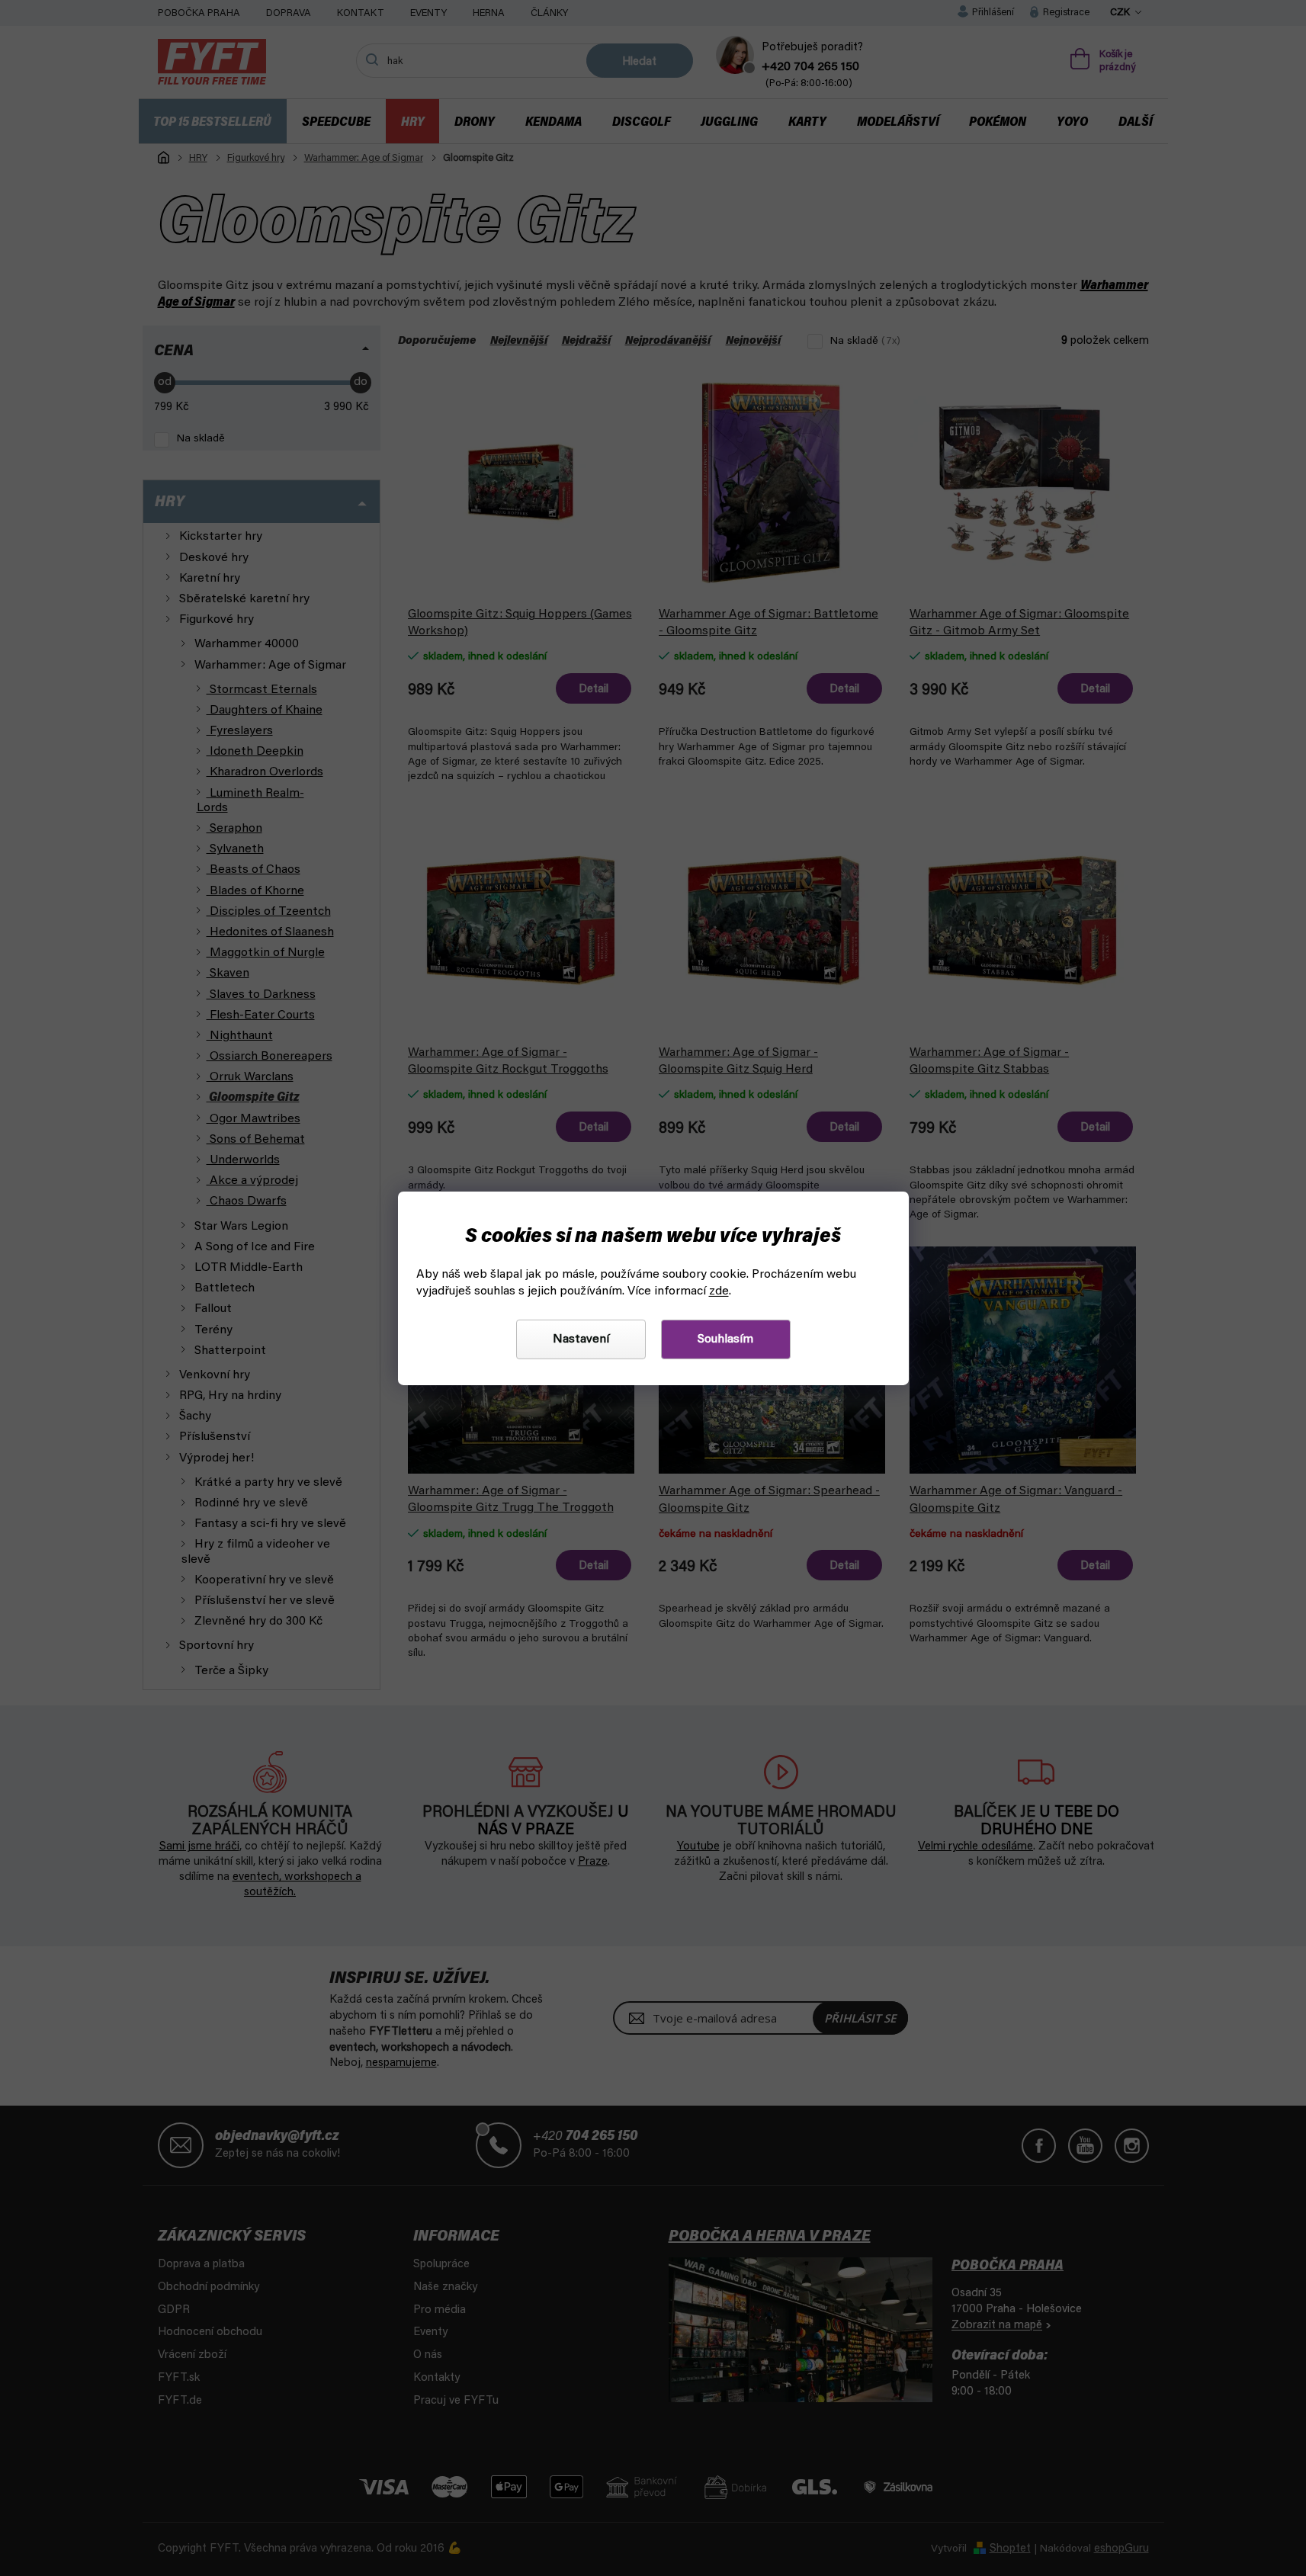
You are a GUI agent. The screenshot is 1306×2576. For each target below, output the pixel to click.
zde (719, 1291)
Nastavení (581, 1339)
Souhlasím (725, 1339)
